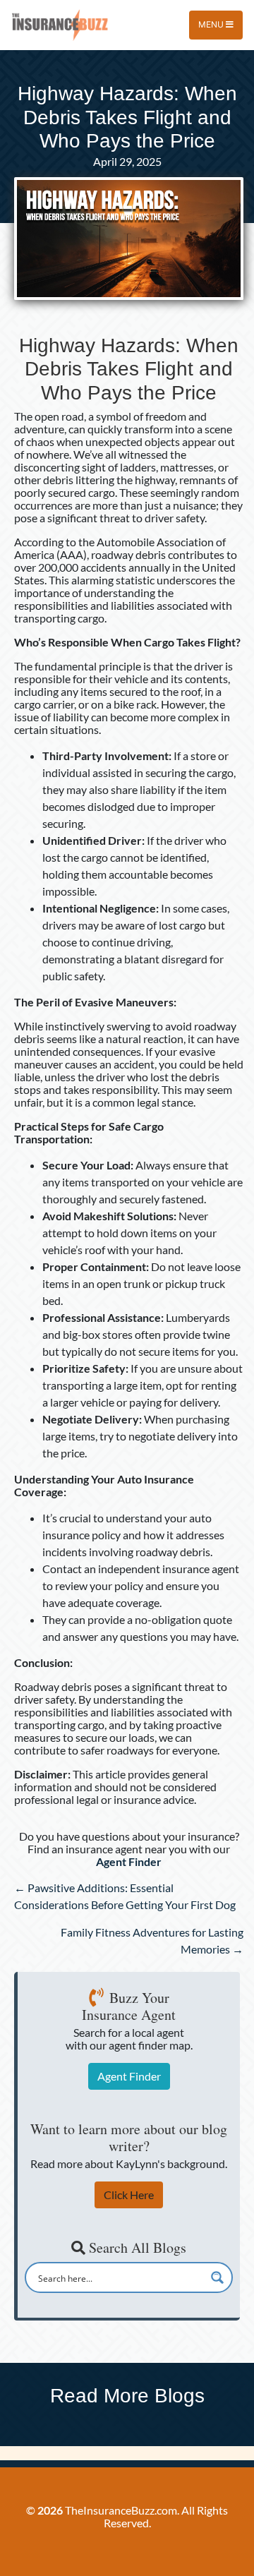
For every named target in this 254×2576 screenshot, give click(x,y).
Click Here (129, 2195)
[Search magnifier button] (217, 2277)
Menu (212, 24)
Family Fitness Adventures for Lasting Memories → (152, 1940)
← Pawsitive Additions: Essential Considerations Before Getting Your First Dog (125, 1896)
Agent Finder (129, 2076)
